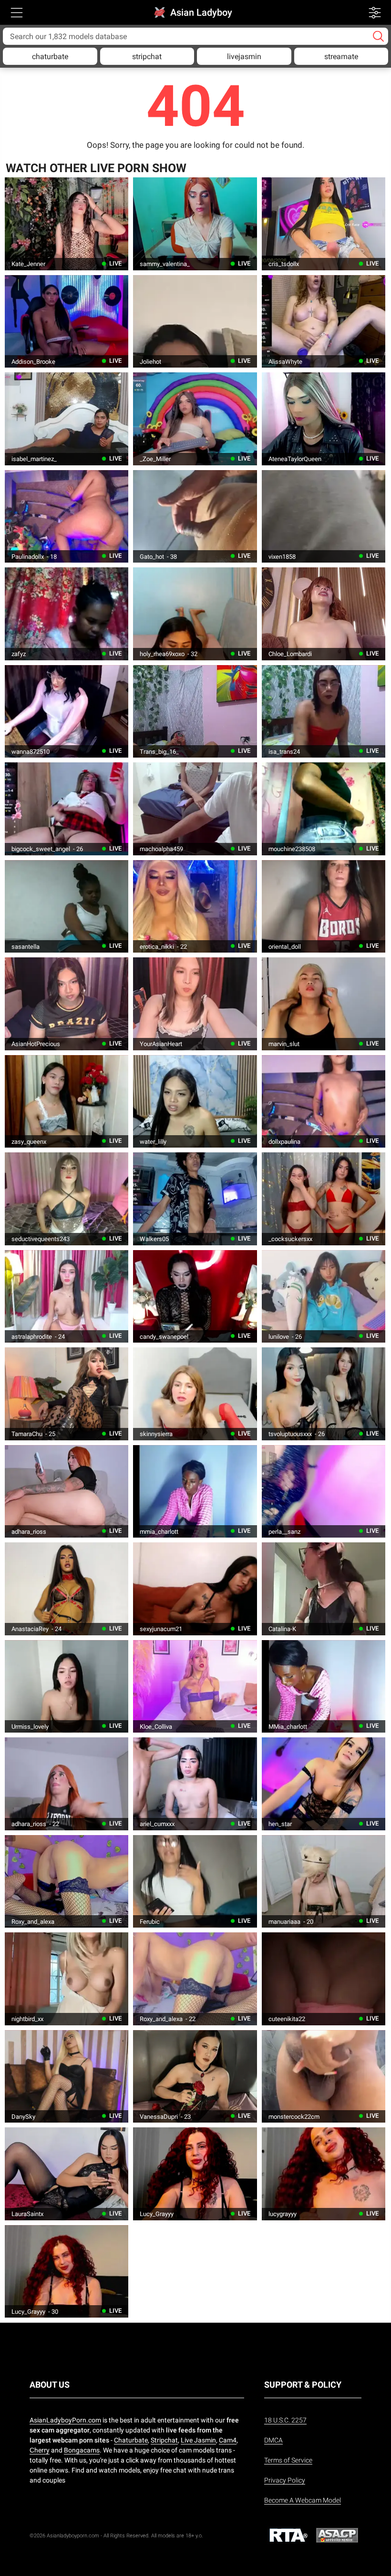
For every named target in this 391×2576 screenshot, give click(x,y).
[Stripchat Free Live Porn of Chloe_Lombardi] (324, 614)
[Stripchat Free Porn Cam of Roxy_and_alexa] (67, 1881)
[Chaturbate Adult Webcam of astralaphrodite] (67, 1296)
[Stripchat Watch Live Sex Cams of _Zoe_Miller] (195, 419)
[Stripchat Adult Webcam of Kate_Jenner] (67, 224)
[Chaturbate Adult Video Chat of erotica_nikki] (195, 906)
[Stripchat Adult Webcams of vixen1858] (324, 516)
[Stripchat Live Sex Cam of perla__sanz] (324, 1491)
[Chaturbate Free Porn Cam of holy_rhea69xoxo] (195, 614)
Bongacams (82, 2450)
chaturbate (50, 57)
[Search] (378, 36)
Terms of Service (288, 2460)
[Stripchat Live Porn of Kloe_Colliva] (195, 1686)
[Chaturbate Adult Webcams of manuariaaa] (324, 1881)
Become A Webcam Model (303, 2500)
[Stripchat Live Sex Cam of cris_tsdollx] (324, 224)
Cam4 (228, 2440)
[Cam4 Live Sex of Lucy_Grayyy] (67, 2271)
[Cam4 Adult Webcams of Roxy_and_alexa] (195, 1979)
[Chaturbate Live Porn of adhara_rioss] (67, 1784)
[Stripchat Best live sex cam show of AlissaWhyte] (324, 321)
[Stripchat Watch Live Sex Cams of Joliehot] (195, 321)
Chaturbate (131, 2440)
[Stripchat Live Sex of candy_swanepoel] (195, 1296)
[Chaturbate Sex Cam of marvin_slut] (324, 1004)
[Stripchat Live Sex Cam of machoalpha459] (195, 809)
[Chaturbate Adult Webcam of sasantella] (67, 906)
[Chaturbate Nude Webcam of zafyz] (67, 614)
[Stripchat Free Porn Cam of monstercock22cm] (324, 2076)
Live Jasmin (198, 2440)
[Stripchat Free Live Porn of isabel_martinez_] (67, 419)
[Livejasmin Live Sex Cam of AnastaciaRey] (67, 1589)
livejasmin (244, 57)
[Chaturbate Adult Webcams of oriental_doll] (324, 906)
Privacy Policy (285, 2480)
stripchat (147, 57)
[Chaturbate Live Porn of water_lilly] (195, 1101)
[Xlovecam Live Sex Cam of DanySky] (67, 2076)
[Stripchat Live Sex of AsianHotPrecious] (67, 1004)
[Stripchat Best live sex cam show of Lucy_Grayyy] (195, 2174)
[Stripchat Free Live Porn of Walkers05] (195, 1199)
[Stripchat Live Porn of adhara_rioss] (67, 1491)
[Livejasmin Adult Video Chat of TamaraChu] (67, 1394)
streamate (341, 57)
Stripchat (164, 2440)
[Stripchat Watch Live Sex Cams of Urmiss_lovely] (67, 1686)
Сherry (40, 2450)
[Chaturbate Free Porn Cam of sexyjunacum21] (195, 1589)
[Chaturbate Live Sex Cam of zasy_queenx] (67, 1101)
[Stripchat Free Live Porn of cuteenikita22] (324, 1979)
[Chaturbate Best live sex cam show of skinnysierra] (195, 1394)
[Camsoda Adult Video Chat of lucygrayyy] (324, 2174)
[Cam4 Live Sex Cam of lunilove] (324, 1296)
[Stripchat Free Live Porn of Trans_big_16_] (195, 711)
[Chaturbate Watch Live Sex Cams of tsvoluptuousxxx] (324, 1394)
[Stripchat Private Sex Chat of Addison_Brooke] (67, 321)
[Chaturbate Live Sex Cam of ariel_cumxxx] (195, 1784)
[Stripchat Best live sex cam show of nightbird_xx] (67, 1979)
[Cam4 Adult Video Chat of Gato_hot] (195, 516)
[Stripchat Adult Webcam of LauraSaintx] (67, 2174)
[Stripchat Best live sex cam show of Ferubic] (195, 1881)
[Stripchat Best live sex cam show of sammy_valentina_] (195, 224)
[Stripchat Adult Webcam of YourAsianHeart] (195, 1004)
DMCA (273, 2440)
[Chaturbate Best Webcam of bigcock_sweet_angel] (67, 809)
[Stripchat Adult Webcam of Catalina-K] (324, 1589)
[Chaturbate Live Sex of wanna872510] (67, 711)
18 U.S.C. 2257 (285, 2420)
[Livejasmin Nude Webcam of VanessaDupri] (195, 2076)
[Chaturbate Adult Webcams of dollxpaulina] (324, 1101)
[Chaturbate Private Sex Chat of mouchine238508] (324, 809)
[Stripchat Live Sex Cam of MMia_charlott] (324, 1686)
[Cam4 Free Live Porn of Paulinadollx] (67, 516)
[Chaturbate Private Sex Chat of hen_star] (324, 1784)
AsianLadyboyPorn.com (65, 2420)
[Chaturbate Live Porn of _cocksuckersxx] (324, 1199)
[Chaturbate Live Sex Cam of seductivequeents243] (67, 1199)
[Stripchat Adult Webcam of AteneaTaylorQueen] (324, 419)
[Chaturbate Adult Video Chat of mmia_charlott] (195, 1491)
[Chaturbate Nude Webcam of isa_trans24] (324, 711)
